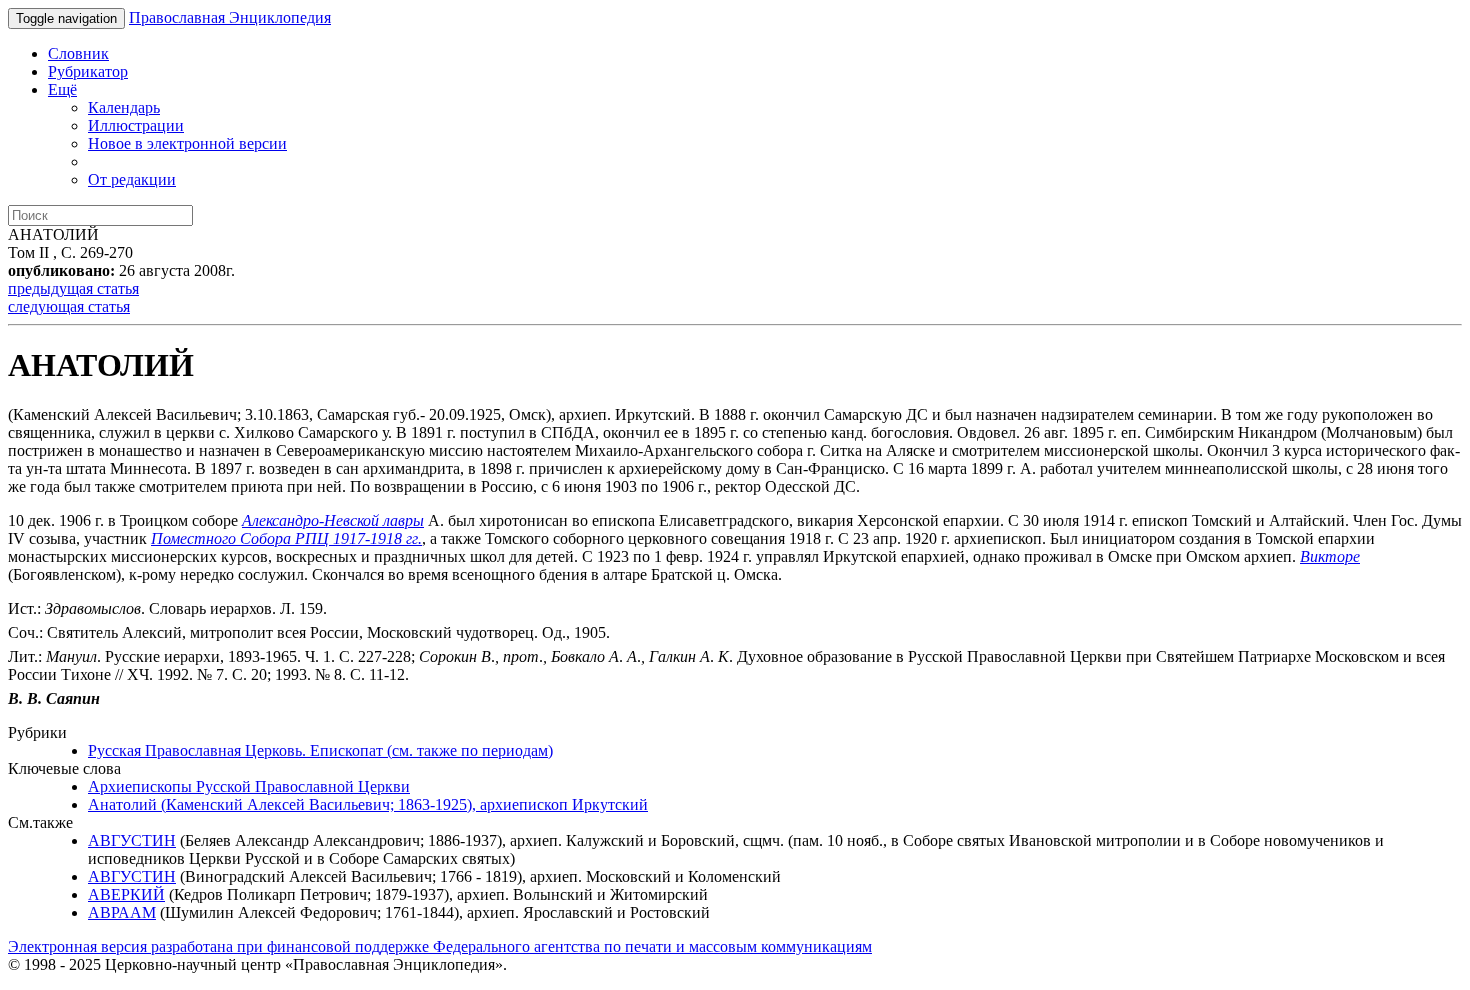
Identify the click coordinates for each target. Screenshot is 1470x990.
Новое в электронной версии (187, 143)
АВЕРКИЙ (126, 894)
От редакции (132, 179)
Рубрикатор (88, 71)
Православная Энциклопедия (230, 17)
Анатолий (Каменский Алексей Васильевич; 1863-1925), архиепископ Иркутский (368, 804)
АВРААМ (122, 912)
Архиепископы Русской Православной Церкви (249, 786)
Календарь (124, 107)
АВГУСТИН (132, 840)
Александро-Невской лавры (333, 520)
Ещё (62, 89)
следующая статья (69, 306)
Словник (78, 53)
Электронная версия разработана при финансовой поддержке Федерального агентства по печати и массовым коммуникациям (440, 946)
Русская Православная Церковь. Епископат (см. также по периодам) (320, 750)
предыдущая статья (73, 288)
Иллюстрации (136, 125)
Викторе (1330, 556)
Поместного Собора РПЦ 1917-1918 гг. (286, 538)
